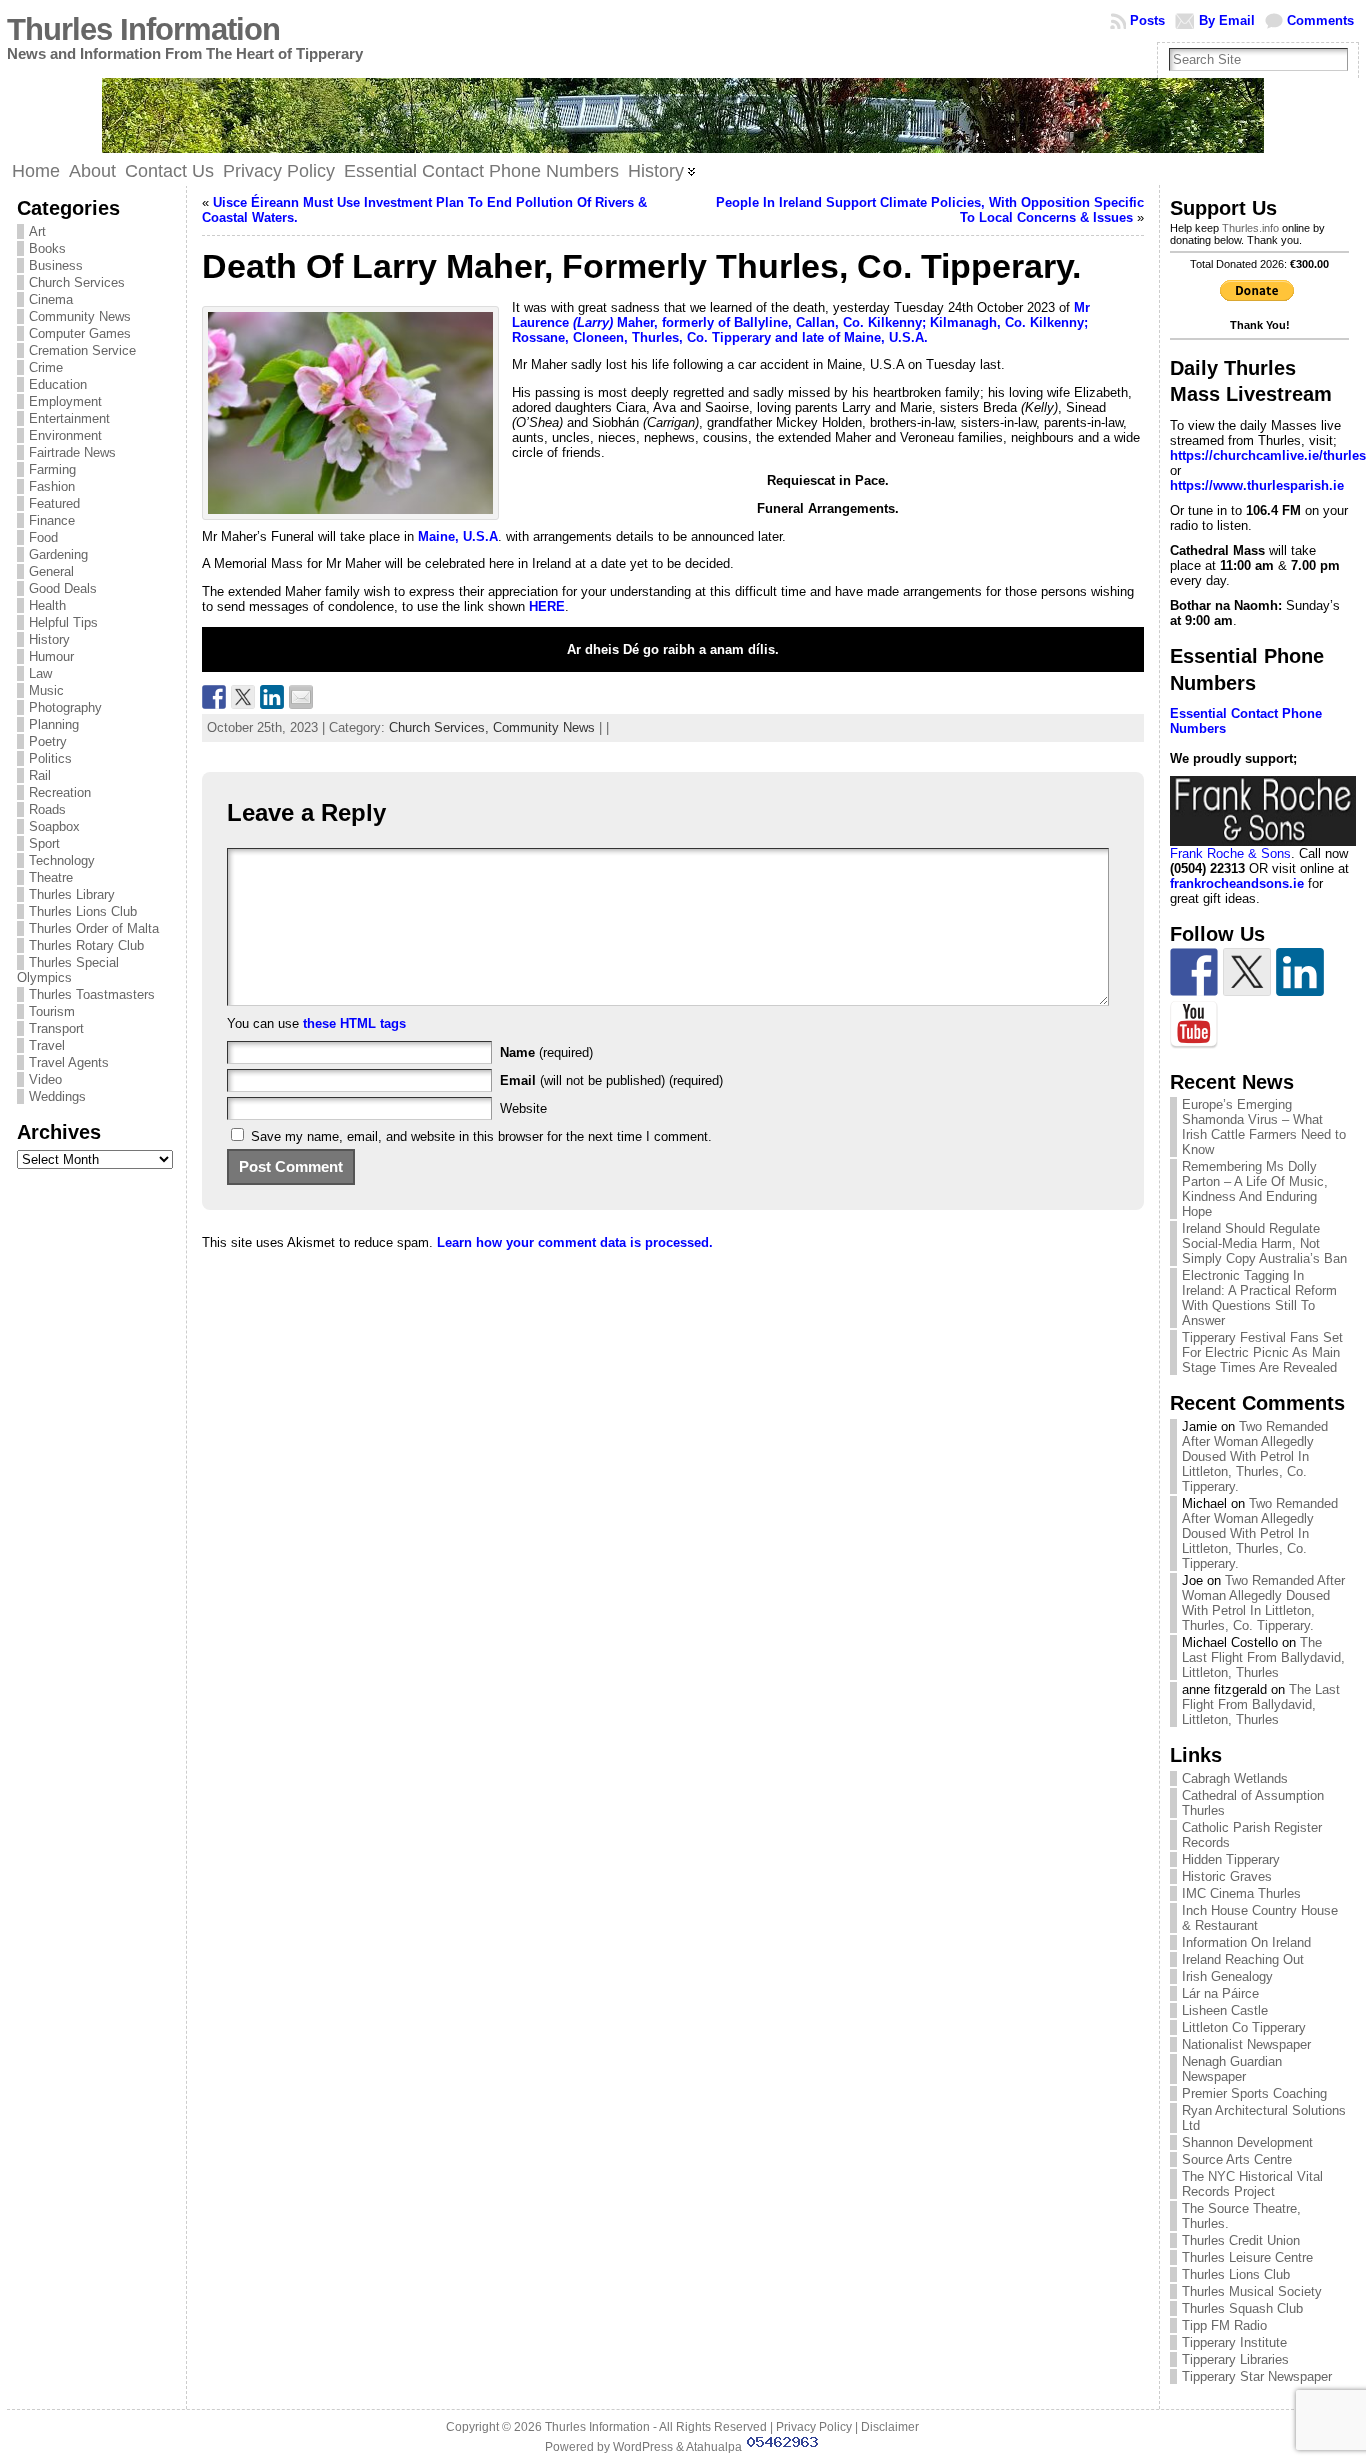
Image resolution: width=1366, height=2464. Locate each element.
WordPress (643, 2447)
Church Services (77, 282)
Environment (65, 435)
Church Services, (441, 727)
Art (37, 231)
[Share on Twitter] (243, 697)
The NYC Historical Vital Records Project (1252, 2184)
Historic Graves (1227, 1876)
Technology (62, 860)
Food (43, 537)
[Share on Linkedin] (272, 697)
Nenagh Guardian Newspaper (1232, 2069)
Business (56, 265)
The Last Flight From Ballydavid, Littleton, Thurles (1263, 1657)
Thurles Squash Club (1242, 2308)
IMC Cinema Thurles (1241, 1893)
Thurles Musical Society (1252, 2291)
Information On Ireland (1246, 1942)
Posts (1147, 20)
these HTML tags (354, 1023)
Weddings (57, 1096)
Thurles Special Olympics (68, 970)
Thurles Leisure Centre (1247, 2257)
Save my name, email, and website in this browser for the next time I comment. (481, 1136)
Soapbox (54, 826)
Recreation (60, 792)
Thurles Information (143, 29)
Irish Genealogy (1227, 1976)
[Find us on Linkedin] (1300, 972)
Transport (56, 1028)
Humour (51, 656)
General (51, 571)
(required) (546, 1052)
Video (45, 1079)
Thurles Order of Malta (94, 928)
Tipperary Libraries (1235, 2359)
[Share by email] (301, 697)
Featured (54, 503)
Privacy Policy (814, 2427)
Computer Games (80, 333)
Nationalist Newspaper (1246, 2044)
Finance (52, 520)
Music (46, 690)
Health (47, 605)
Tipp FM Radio (1224, 2325)
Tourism (52, 1011)
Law (40, 673)
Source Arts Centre (1237, 2159)
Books (47, 248)
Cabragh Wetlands (1235, 1778)
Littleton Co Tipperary (1244, 2027)
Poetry (48, 741)
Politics (50, 758)
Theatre (51, 877)
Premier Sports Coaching (1254, 2093)
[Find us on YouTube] (1194, 1025)
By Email (1227, 20)
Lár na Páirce (1220, 1993)
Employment (65, 401)
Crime (46, 367)
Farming (52, 469)
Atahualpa (714, 2447)
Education (58, 384)
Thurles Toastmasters (92, 994)
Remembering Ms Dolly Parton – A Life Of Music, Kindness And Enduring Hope (1255, 1189)
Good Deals (63, 588)
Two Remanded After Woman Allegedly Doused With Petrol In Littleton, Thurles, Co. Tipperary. (1255, 1456)
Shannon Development (1247, 2142)
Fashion (52, 486)
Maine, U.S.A (458, 536)
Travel (47, 1045)
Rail (40, 775)
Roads (47, 809)
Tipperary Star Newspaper (1257, 2376)
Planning (54, 724)
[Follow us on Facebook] (1194, 972)
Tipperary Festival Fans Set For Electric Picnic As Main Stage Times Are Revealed (1262, 1352)
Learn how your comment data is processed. (575, 1242)
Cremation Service (82, 350)
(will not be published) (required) (611, 1080)
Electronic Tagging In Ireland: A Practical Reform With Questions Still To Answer (1259, 1298)
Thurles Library (72, 894)
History (49, 639)
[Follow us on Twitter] (1247, 972)
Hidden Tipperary (1231, 1859)
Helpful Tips (63, 622)
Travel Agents (69, 1062)
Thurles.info (1250, 228)
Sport (44, 843)
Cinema (51, 299)
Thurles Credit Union (1241, 2240)
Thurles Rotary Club (86, 945)
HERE (547, 606)
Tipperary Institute (1234, 2342)
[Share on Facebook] (214, 697)
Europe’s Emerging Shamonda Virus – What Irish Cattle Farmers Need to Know (1264, 1127)
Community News (80, 316)
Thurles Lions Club (83, 911)
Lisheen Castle (1225, 2010)
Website (523, 1108)
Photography (65, 707)
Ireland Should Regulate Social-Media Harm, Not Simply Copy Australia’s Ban (1264, 1243)
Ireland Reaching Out (1243, 1959)
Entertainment (69, 418)
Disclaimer (890, 2427)
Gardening (58, 554)
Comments (1320, 20)
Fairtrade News (72, 452)
